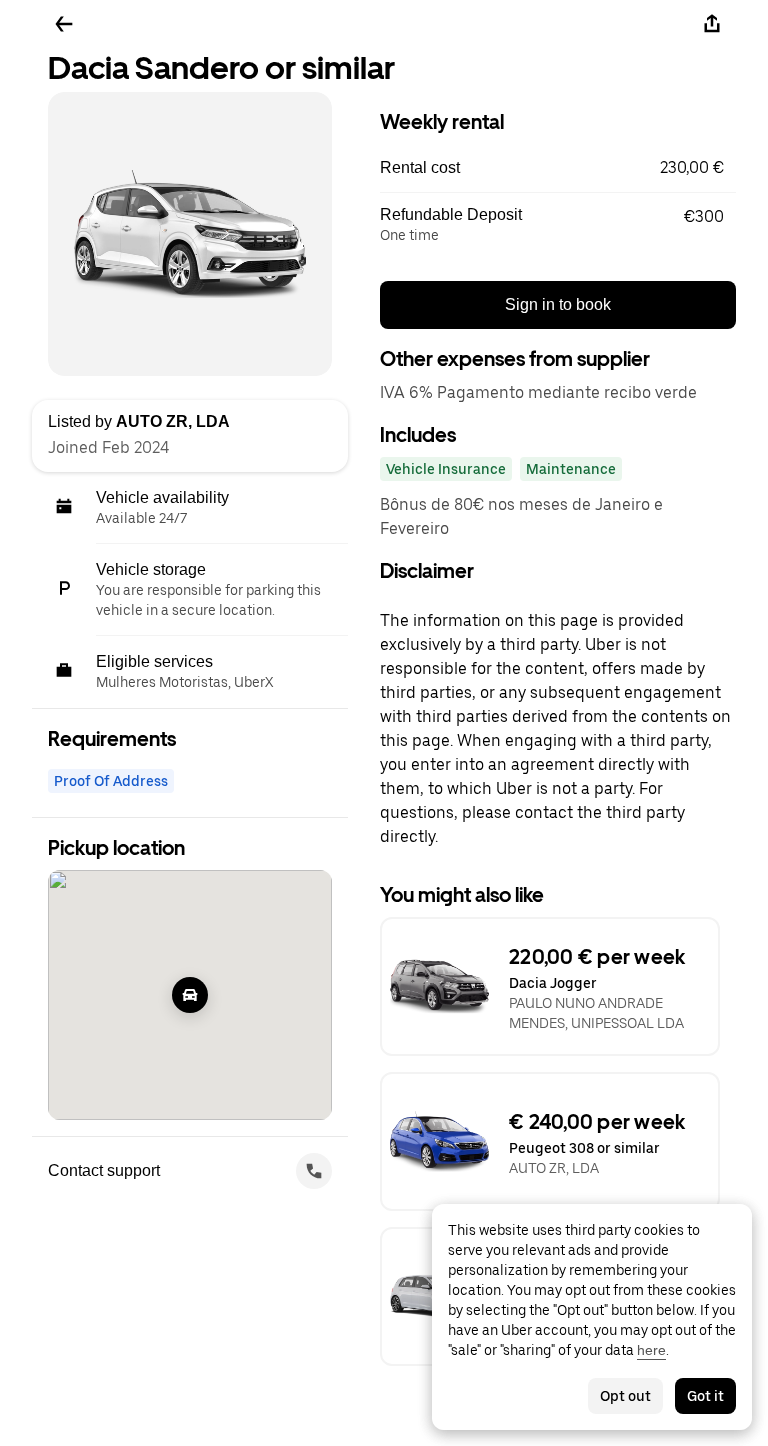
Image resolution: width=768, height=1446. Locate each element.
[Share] (712, 24)
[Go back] (64, 24)
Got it (705, 1396)
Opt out (625, 1396)
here (651, 1350)
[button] (558, 168)
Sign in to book (558, 304)
